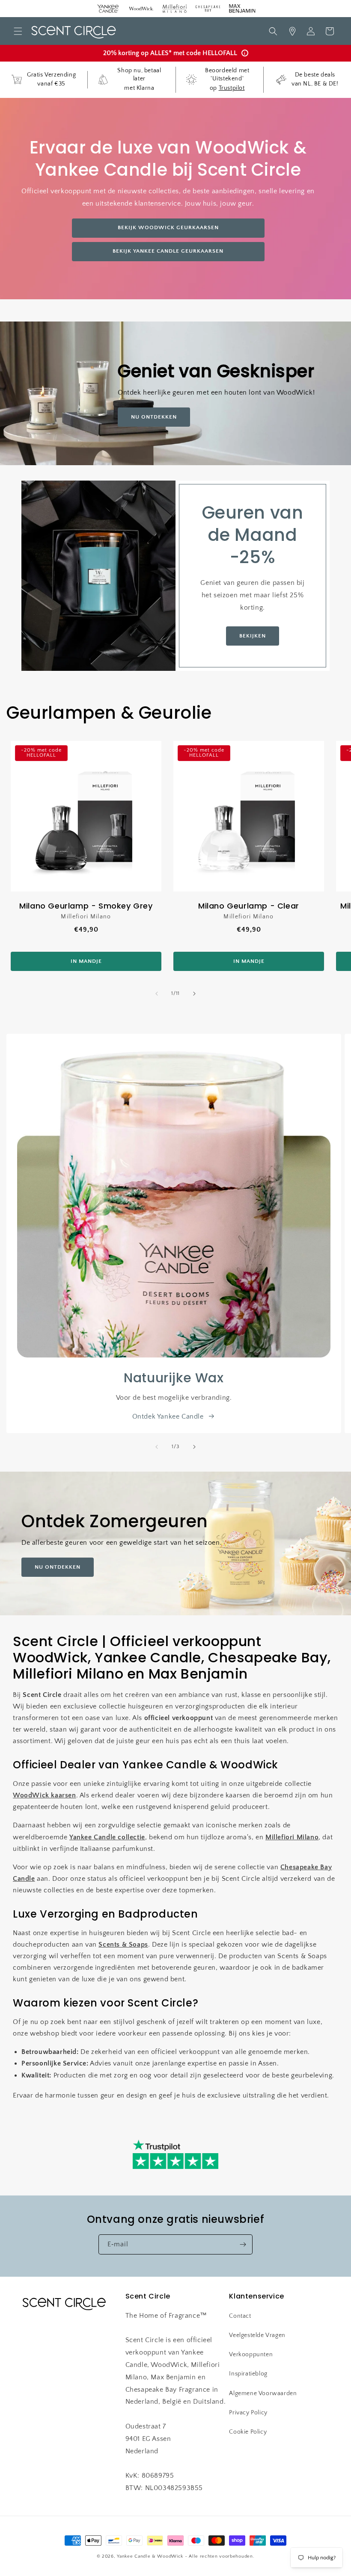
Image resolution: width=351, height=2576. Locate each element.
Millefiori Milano (292, 1837)
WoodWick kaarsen (45, 1795)
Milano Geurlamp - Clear (249, 906)
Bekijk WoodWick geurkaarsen (168, 227)
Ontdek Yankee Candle (168, 1416)
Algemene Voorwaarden (263, 2393)
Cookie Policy (248, 2432)
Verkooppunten (251, 2355)
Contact (240, 2316)
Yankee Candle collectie (107, 1837)
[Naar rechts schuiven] (194, 994)
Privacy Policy (248, 2413)
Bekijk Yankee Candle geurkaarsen (168, 251)
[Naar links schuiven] (157, 994)
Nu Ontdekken (154, 417)
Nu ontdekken (58, 1567)
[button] (18, 31)
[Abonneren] (243, 2244)
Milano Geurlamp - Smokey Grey (86, 906)
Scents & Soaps (123, 1945)
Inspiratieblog (248, 2374)
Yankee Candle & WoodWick (150, 2556)
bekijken (253, 636)
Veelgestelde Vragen (257, 2335)
